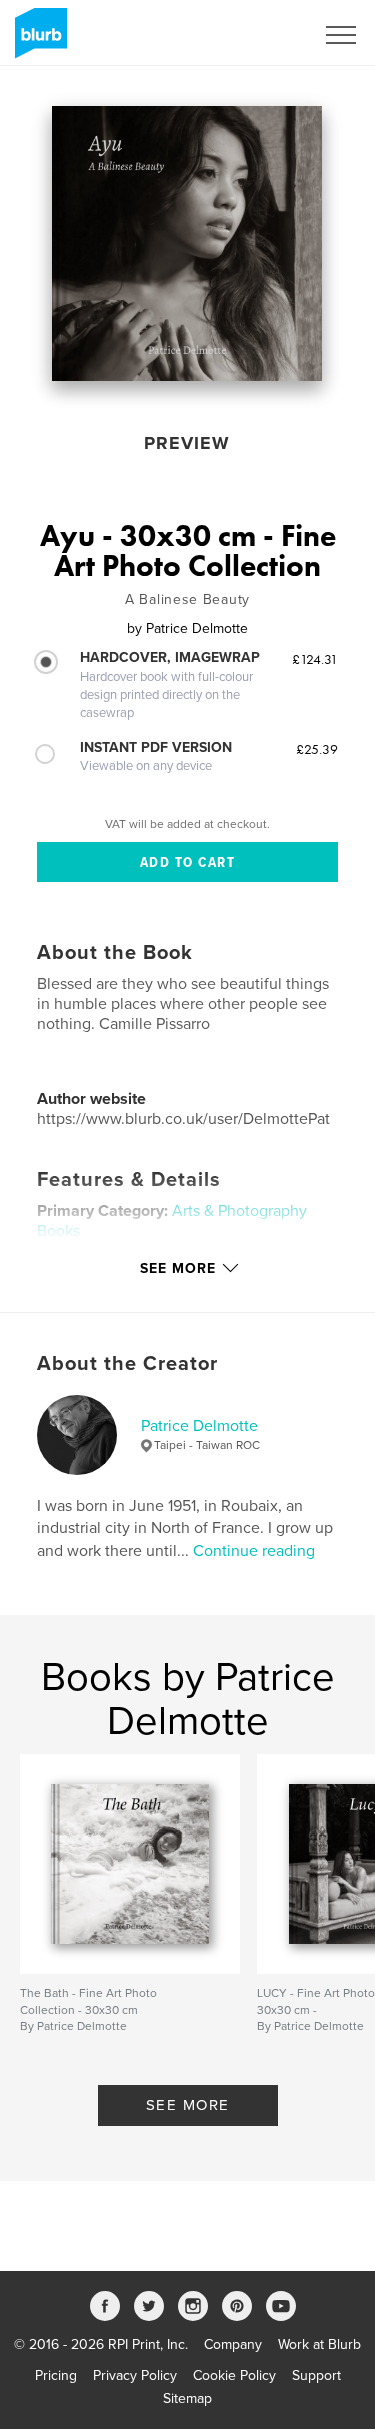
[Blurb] (37, 41)
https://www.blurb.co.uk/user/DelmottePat (183, 1119)
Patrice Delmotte (199, 1426)
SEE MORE (188, 2105)
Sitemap (187, 2398)
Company (233, 2344)
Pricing (56, 2375)
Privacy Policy (135, 2375)
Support (316, 2375)
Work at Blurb (319, 2344)
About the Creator (127, 1364)
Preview (187, 443)
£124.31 (315, 659)
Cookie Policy (234, 2375)
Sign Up (263, 35)
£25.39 (317, 749)
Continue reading (254, 1551)
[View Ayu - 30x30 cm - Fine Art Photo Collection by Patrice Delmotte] (187, 243)
